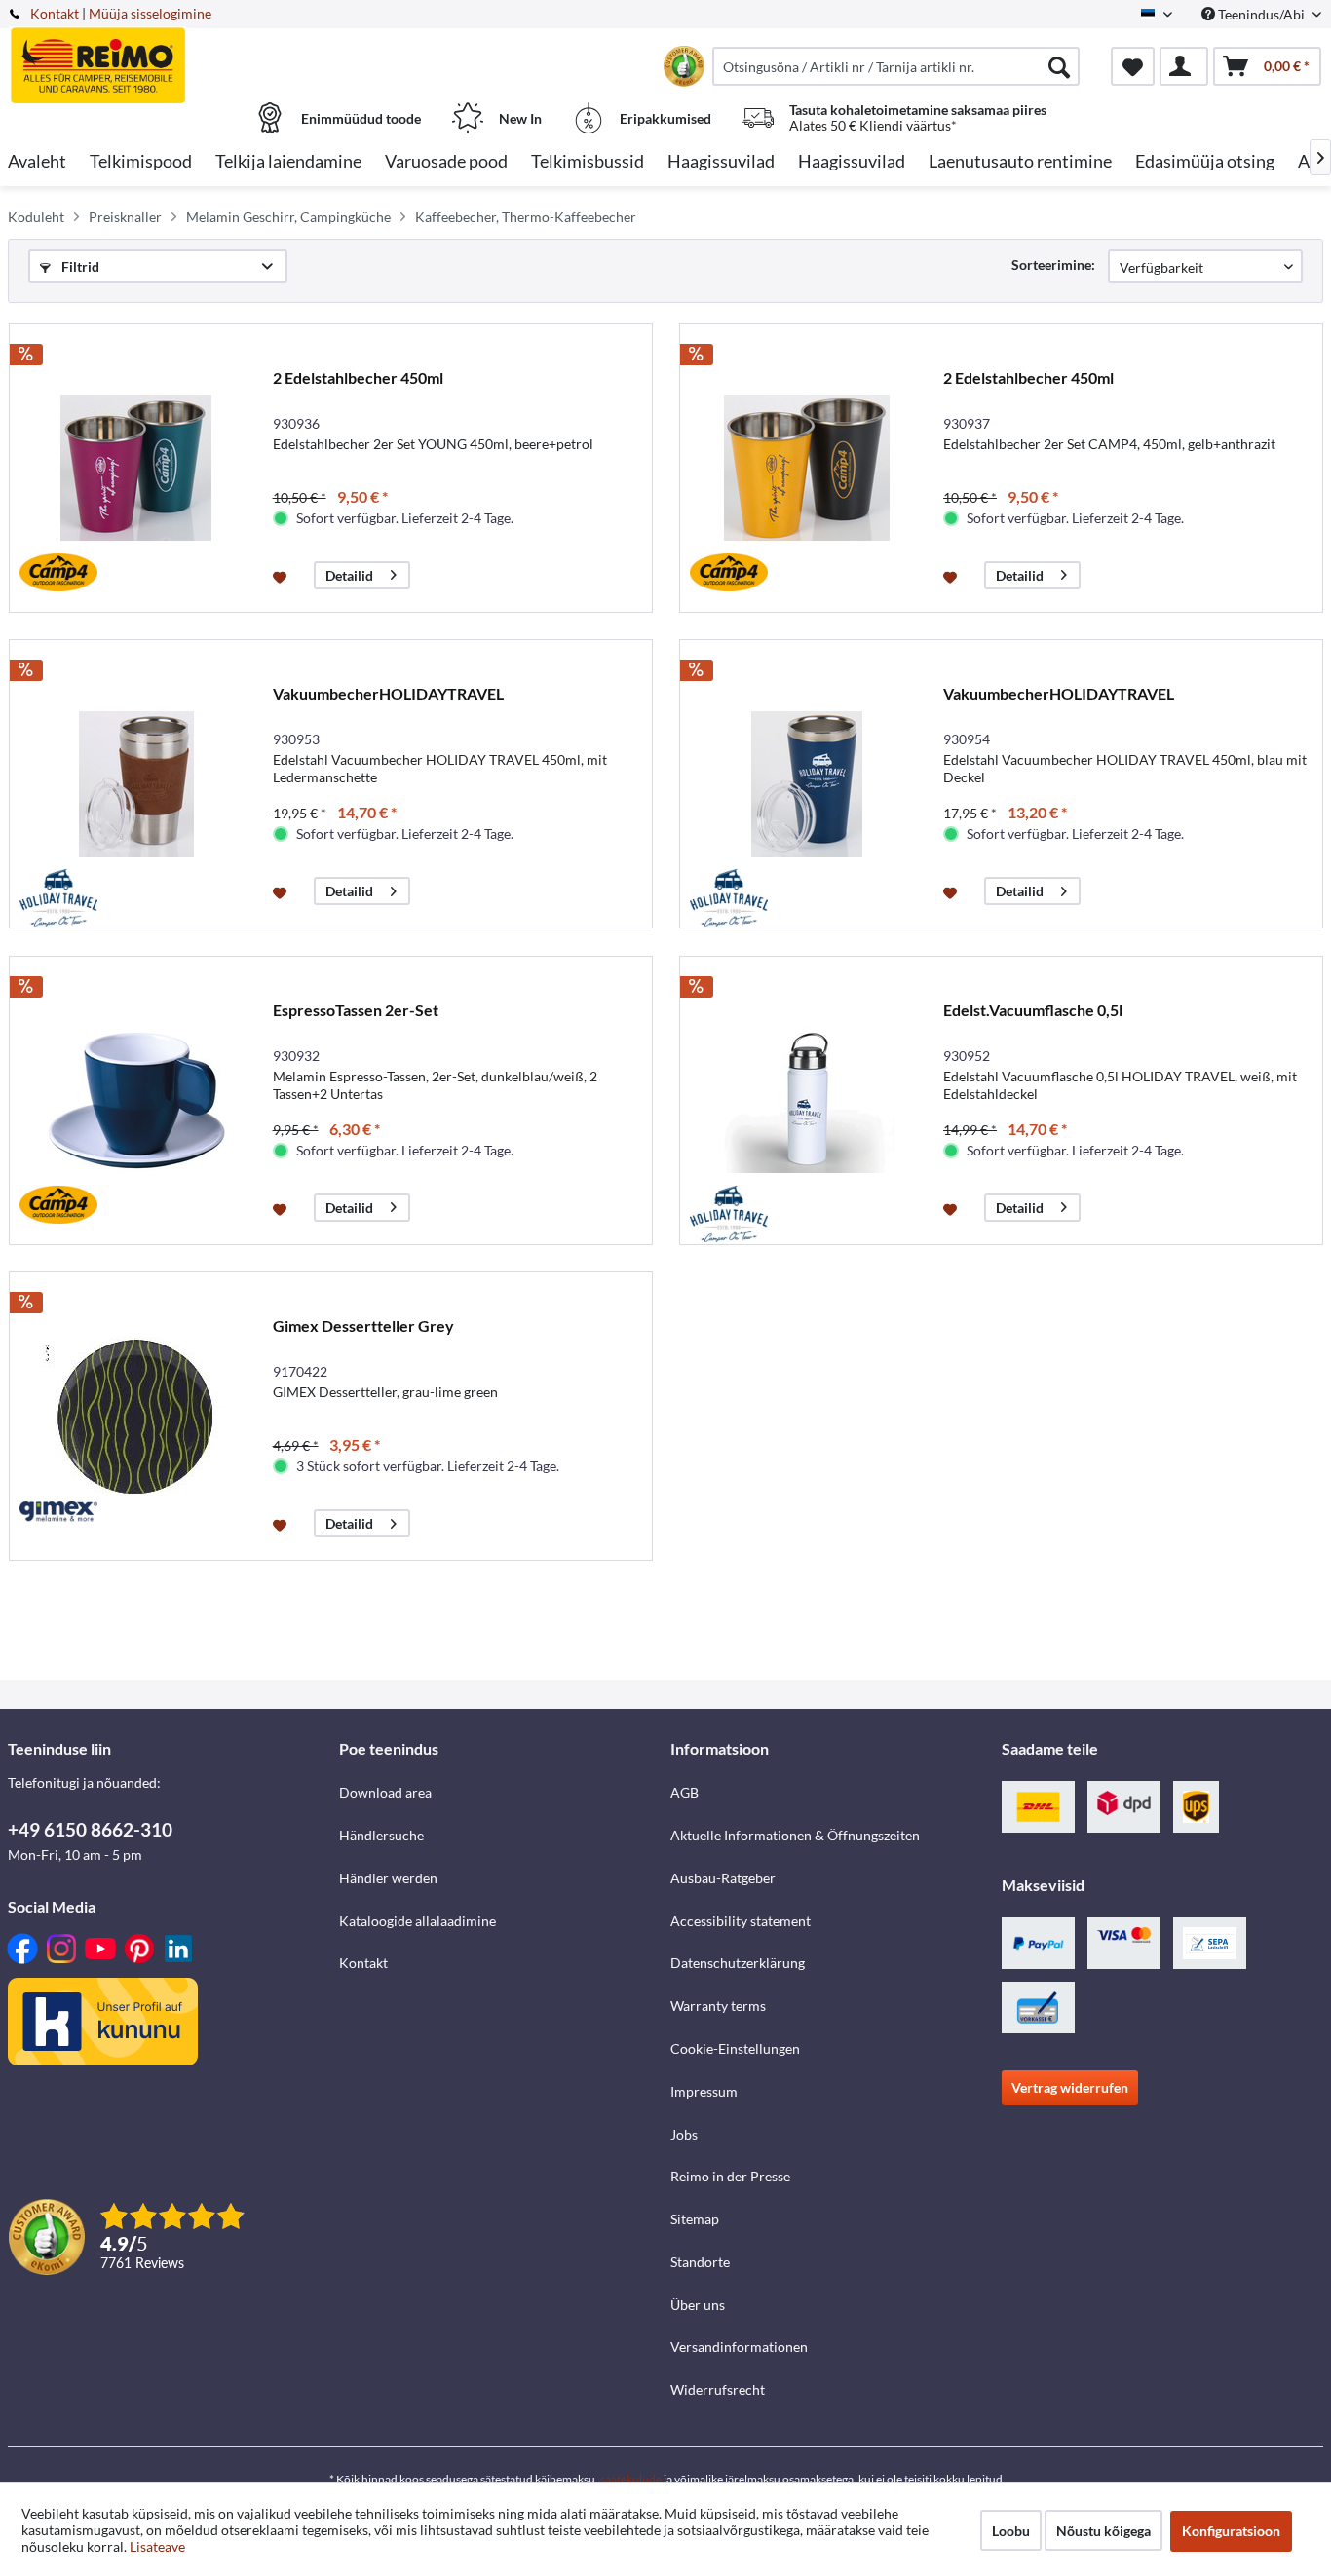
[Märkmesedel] (1133, 66)
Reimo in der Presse (730, 2176)
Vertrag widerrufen (1070, 2087)
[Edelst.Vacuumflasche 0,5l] (807, 1100)
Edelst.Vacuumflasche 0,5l (1033, 1010)
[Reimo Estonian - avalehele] (171, 56)
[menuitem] (896, 66)
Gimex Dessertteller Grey (363, 1326)
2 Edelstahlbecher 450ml (358, 378)
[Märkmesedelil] (282, 576)
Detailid (349, 575)
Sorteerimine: (1053, 265)
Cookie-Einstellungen (735, 2048)
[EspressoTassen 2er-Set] (136, 1100)
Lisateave (157, 2546)
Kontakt (55, 13)
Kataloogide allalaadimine (418, 1921)
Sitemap (695, 2219)
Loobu (1011, 2531)
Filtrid (79, 266)
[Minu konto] (1184, 66)
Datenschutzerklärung (738, 1963)
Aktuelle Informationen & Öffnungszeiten (795, 1835)
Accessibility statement (741, 1921)
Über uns (698, 2305)
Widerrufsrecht (718, 2389)
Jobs (684, 2134)
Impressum (704, 2091)
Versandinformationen (739, 2347)
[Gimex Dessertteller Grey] (136, 1416)
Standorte (700, 2262)
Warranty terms (718, 2006)
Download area (385, 1792)
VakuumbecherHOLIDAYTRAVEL (388, 693)
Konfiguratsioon (1231, 2531)
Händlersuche (381, 1835)
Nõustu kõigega (1103, 2531)
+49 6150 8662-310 (90, 1829)
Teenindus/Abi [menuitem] (1261, 14)
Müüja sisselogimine (150, 13)
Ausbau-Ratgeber (723, 1878)
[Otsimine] (1059, 66)
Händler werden (388, 1878)
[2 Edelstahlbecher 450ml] (136, 468)
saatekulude (631, 2479)
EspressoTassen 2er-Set (356, 1010)
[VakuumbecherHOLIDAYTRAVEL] (136, 784)
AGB (685, 1792)
